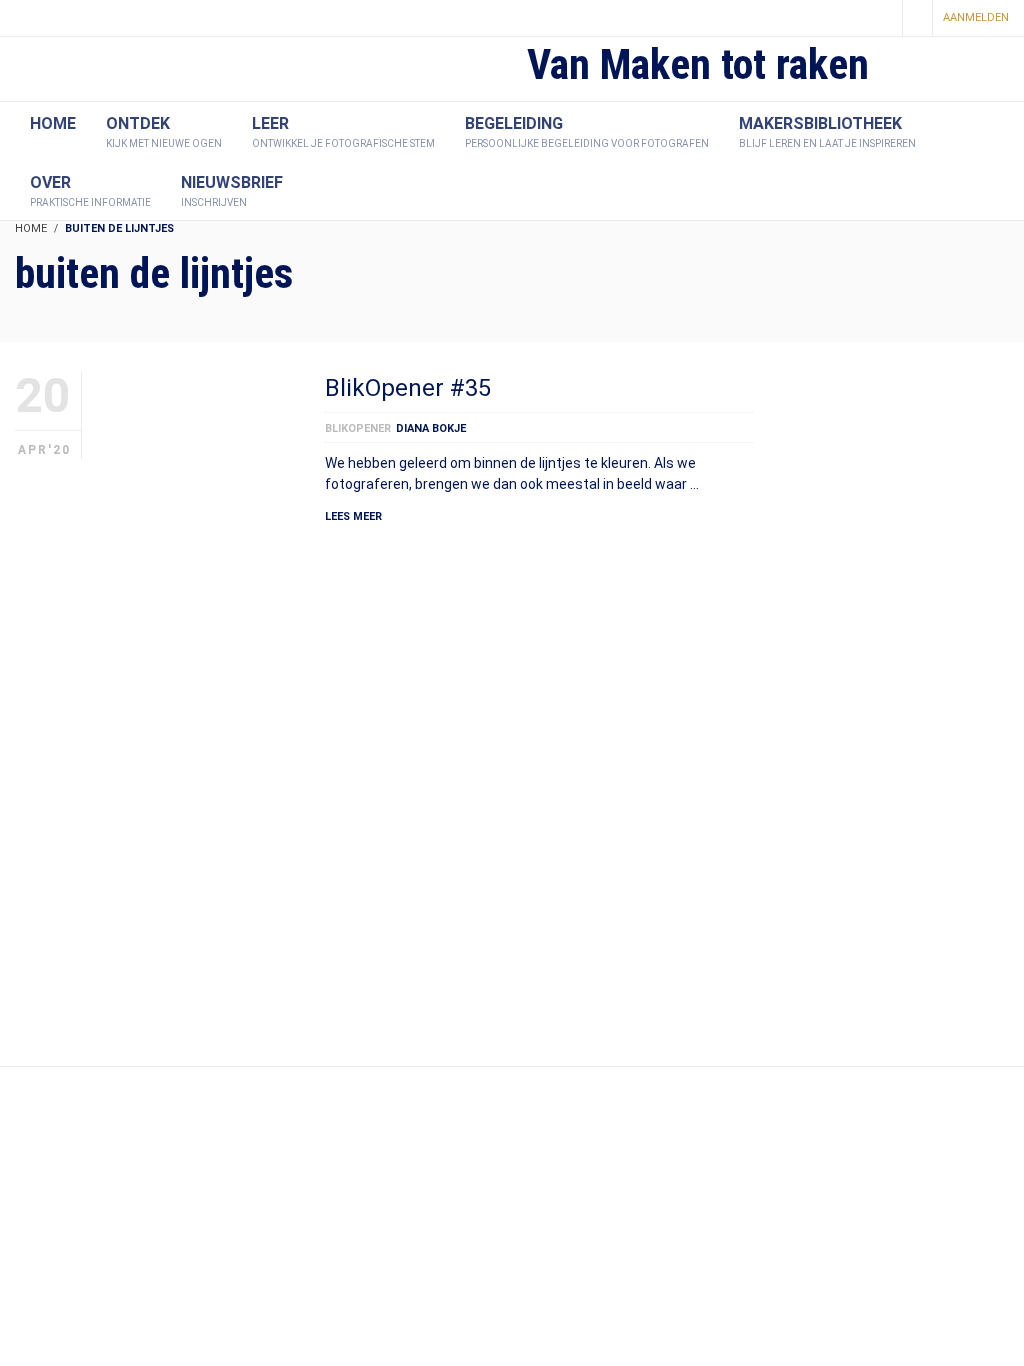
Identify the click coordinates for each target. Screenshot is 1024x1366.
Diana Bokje (431, 428)
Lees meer (353, 516)
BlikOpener (358, 428)
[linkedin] (880, 19)
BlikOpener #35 (408, 388)
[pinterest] (846, 19)
